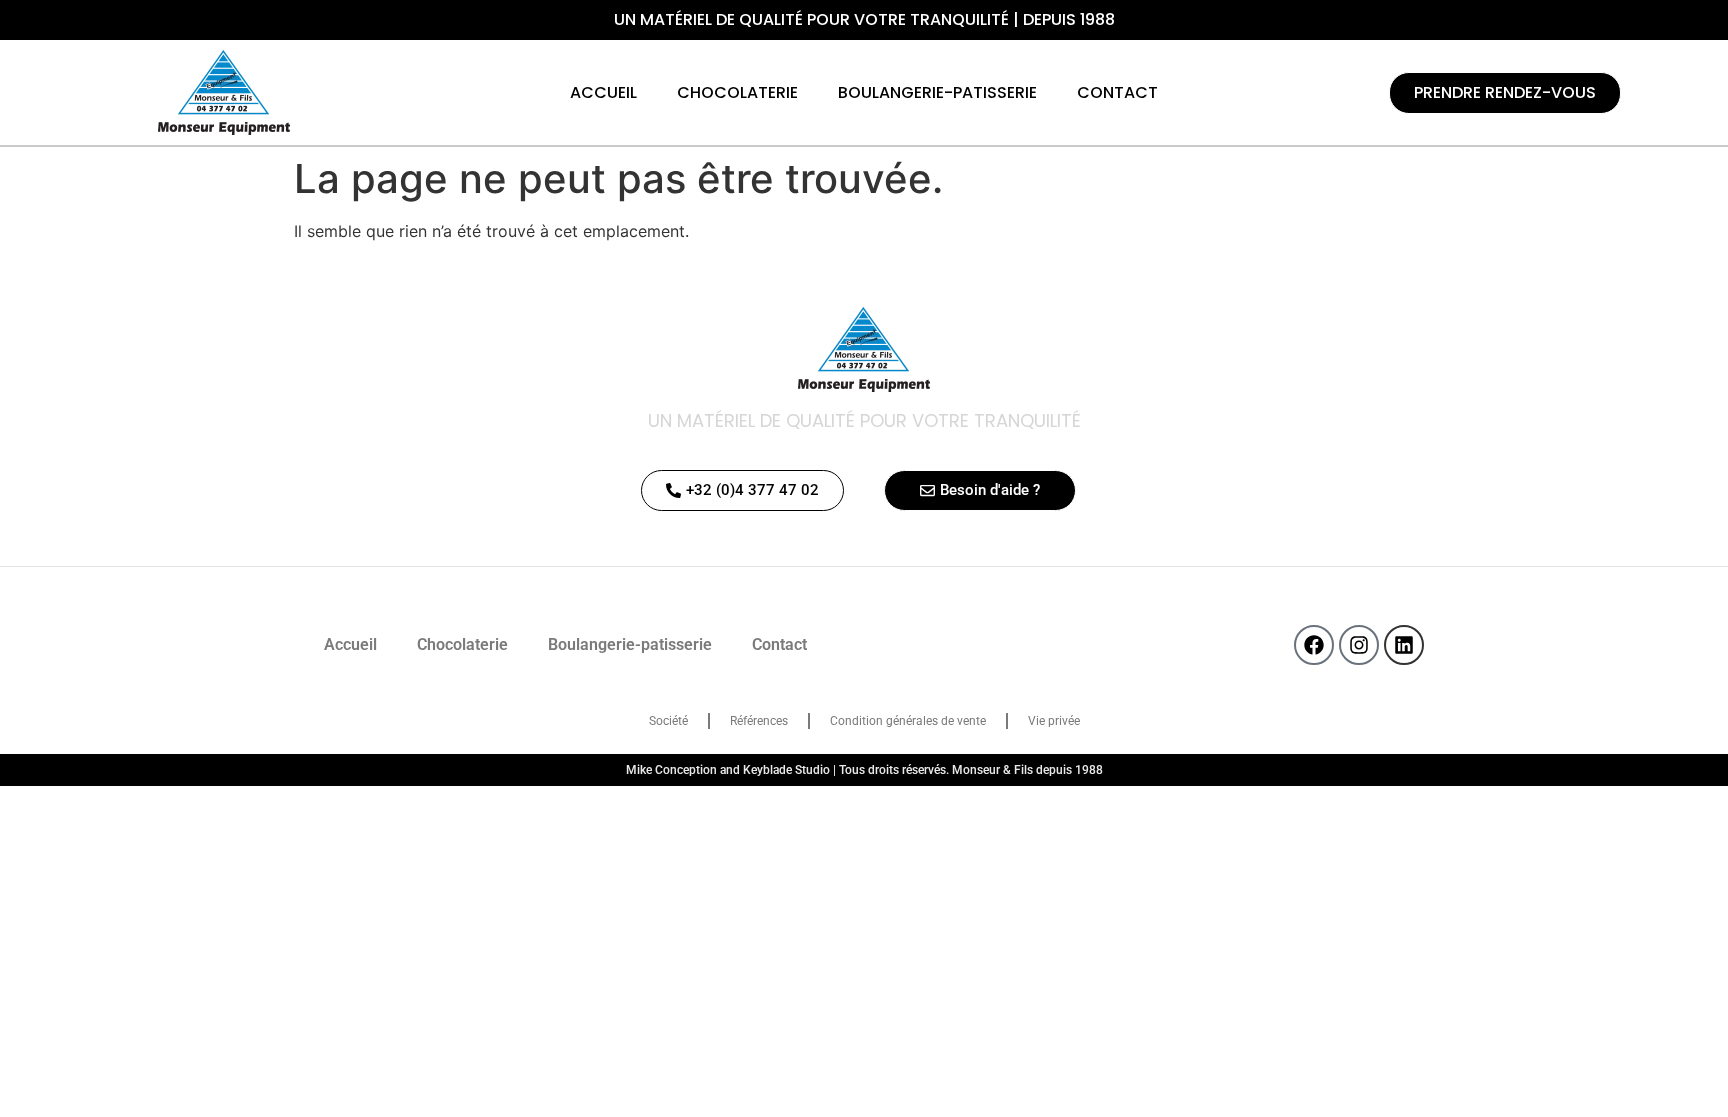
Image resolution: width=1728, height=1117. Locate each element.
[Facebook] (1314, 645)
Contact (1117, 92)
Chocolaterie (737, 92)
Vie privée (1054, 721)
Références (759, 721)
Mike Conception (671, 770)
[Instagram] (1359, 645)
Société (668, 721)
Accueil (603, 92)
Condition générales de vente (908, 721)
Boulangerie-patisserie (937, 92)
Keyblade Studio (786, 770)
